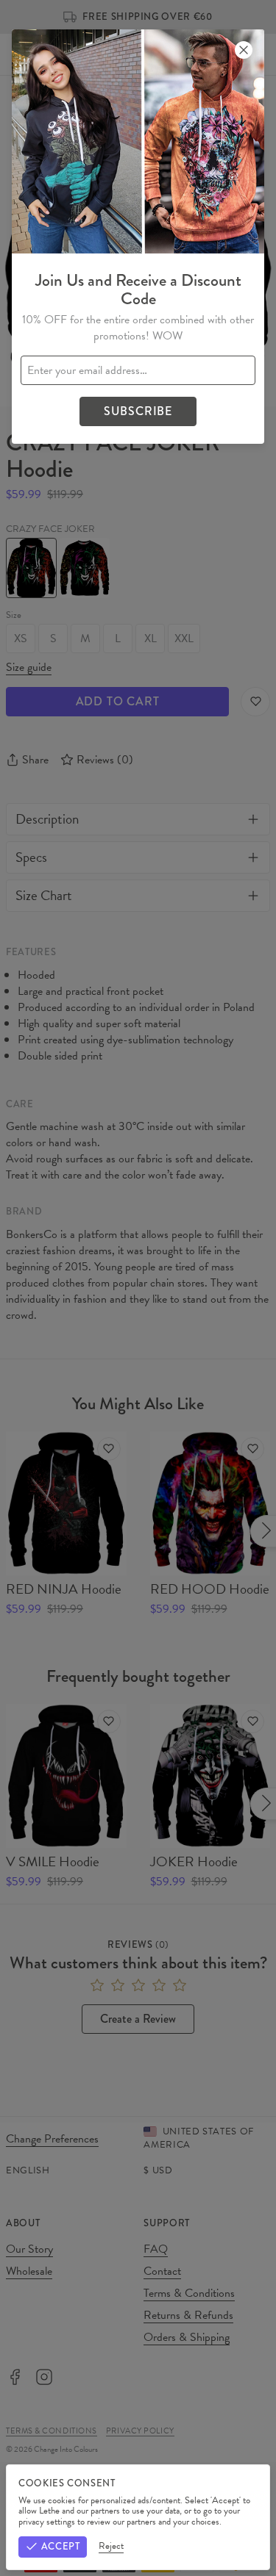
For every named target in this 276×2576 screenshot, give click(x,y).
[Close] (244, 50)
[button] (138, 1288)
